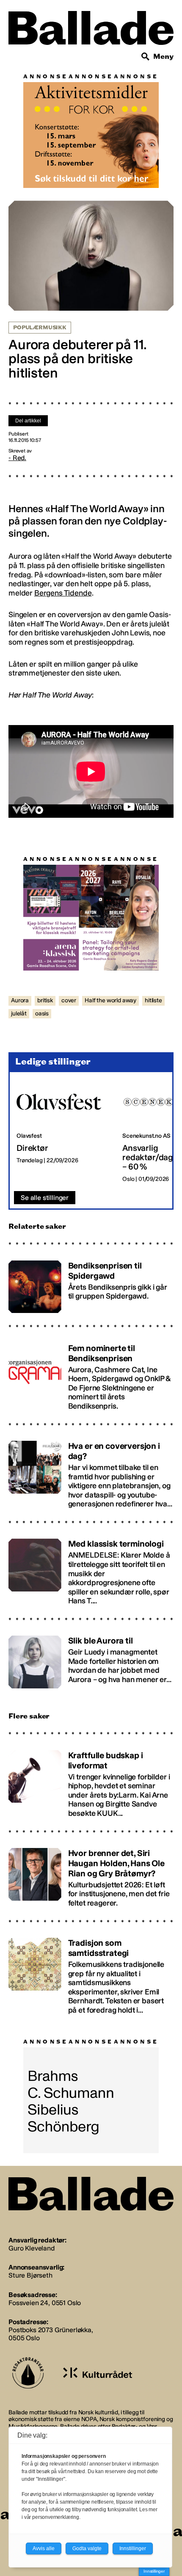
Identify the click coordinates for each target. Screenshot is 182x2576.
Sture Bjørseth (30, 2275)
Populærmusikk (40, 328)
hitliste (153, 1000)
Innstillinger (154, 2571)
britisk (45, 1000)
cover (69, 1000)
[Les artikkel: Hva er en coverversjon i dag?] (91, 1471)
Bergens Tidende (63, 593)
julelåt (19, 1014)
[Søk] (146, 57)
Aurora (20, 1000)
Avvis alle (44, 2548)
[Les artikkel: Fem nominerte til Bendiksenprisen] (91, 1373)
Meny (163, 57)
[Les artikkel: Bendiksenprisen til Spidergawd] (91, 1283)
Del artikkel (28, 421)
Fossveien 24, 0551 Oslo (45, 2303)
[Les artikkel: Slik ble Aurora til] (91, 1658)
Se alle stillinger (45, 1198)
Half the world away (110, 1000)
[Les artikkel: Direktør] (63, 1132)
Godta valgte (87, 2548)
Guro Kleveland (32, 2248)
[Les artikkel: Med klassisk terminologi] (91, 1568)
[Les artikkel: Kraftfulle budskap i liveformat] (91, 1780)
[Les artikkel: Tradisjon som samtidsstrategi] (91, 1973)
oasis (42, 1014)
